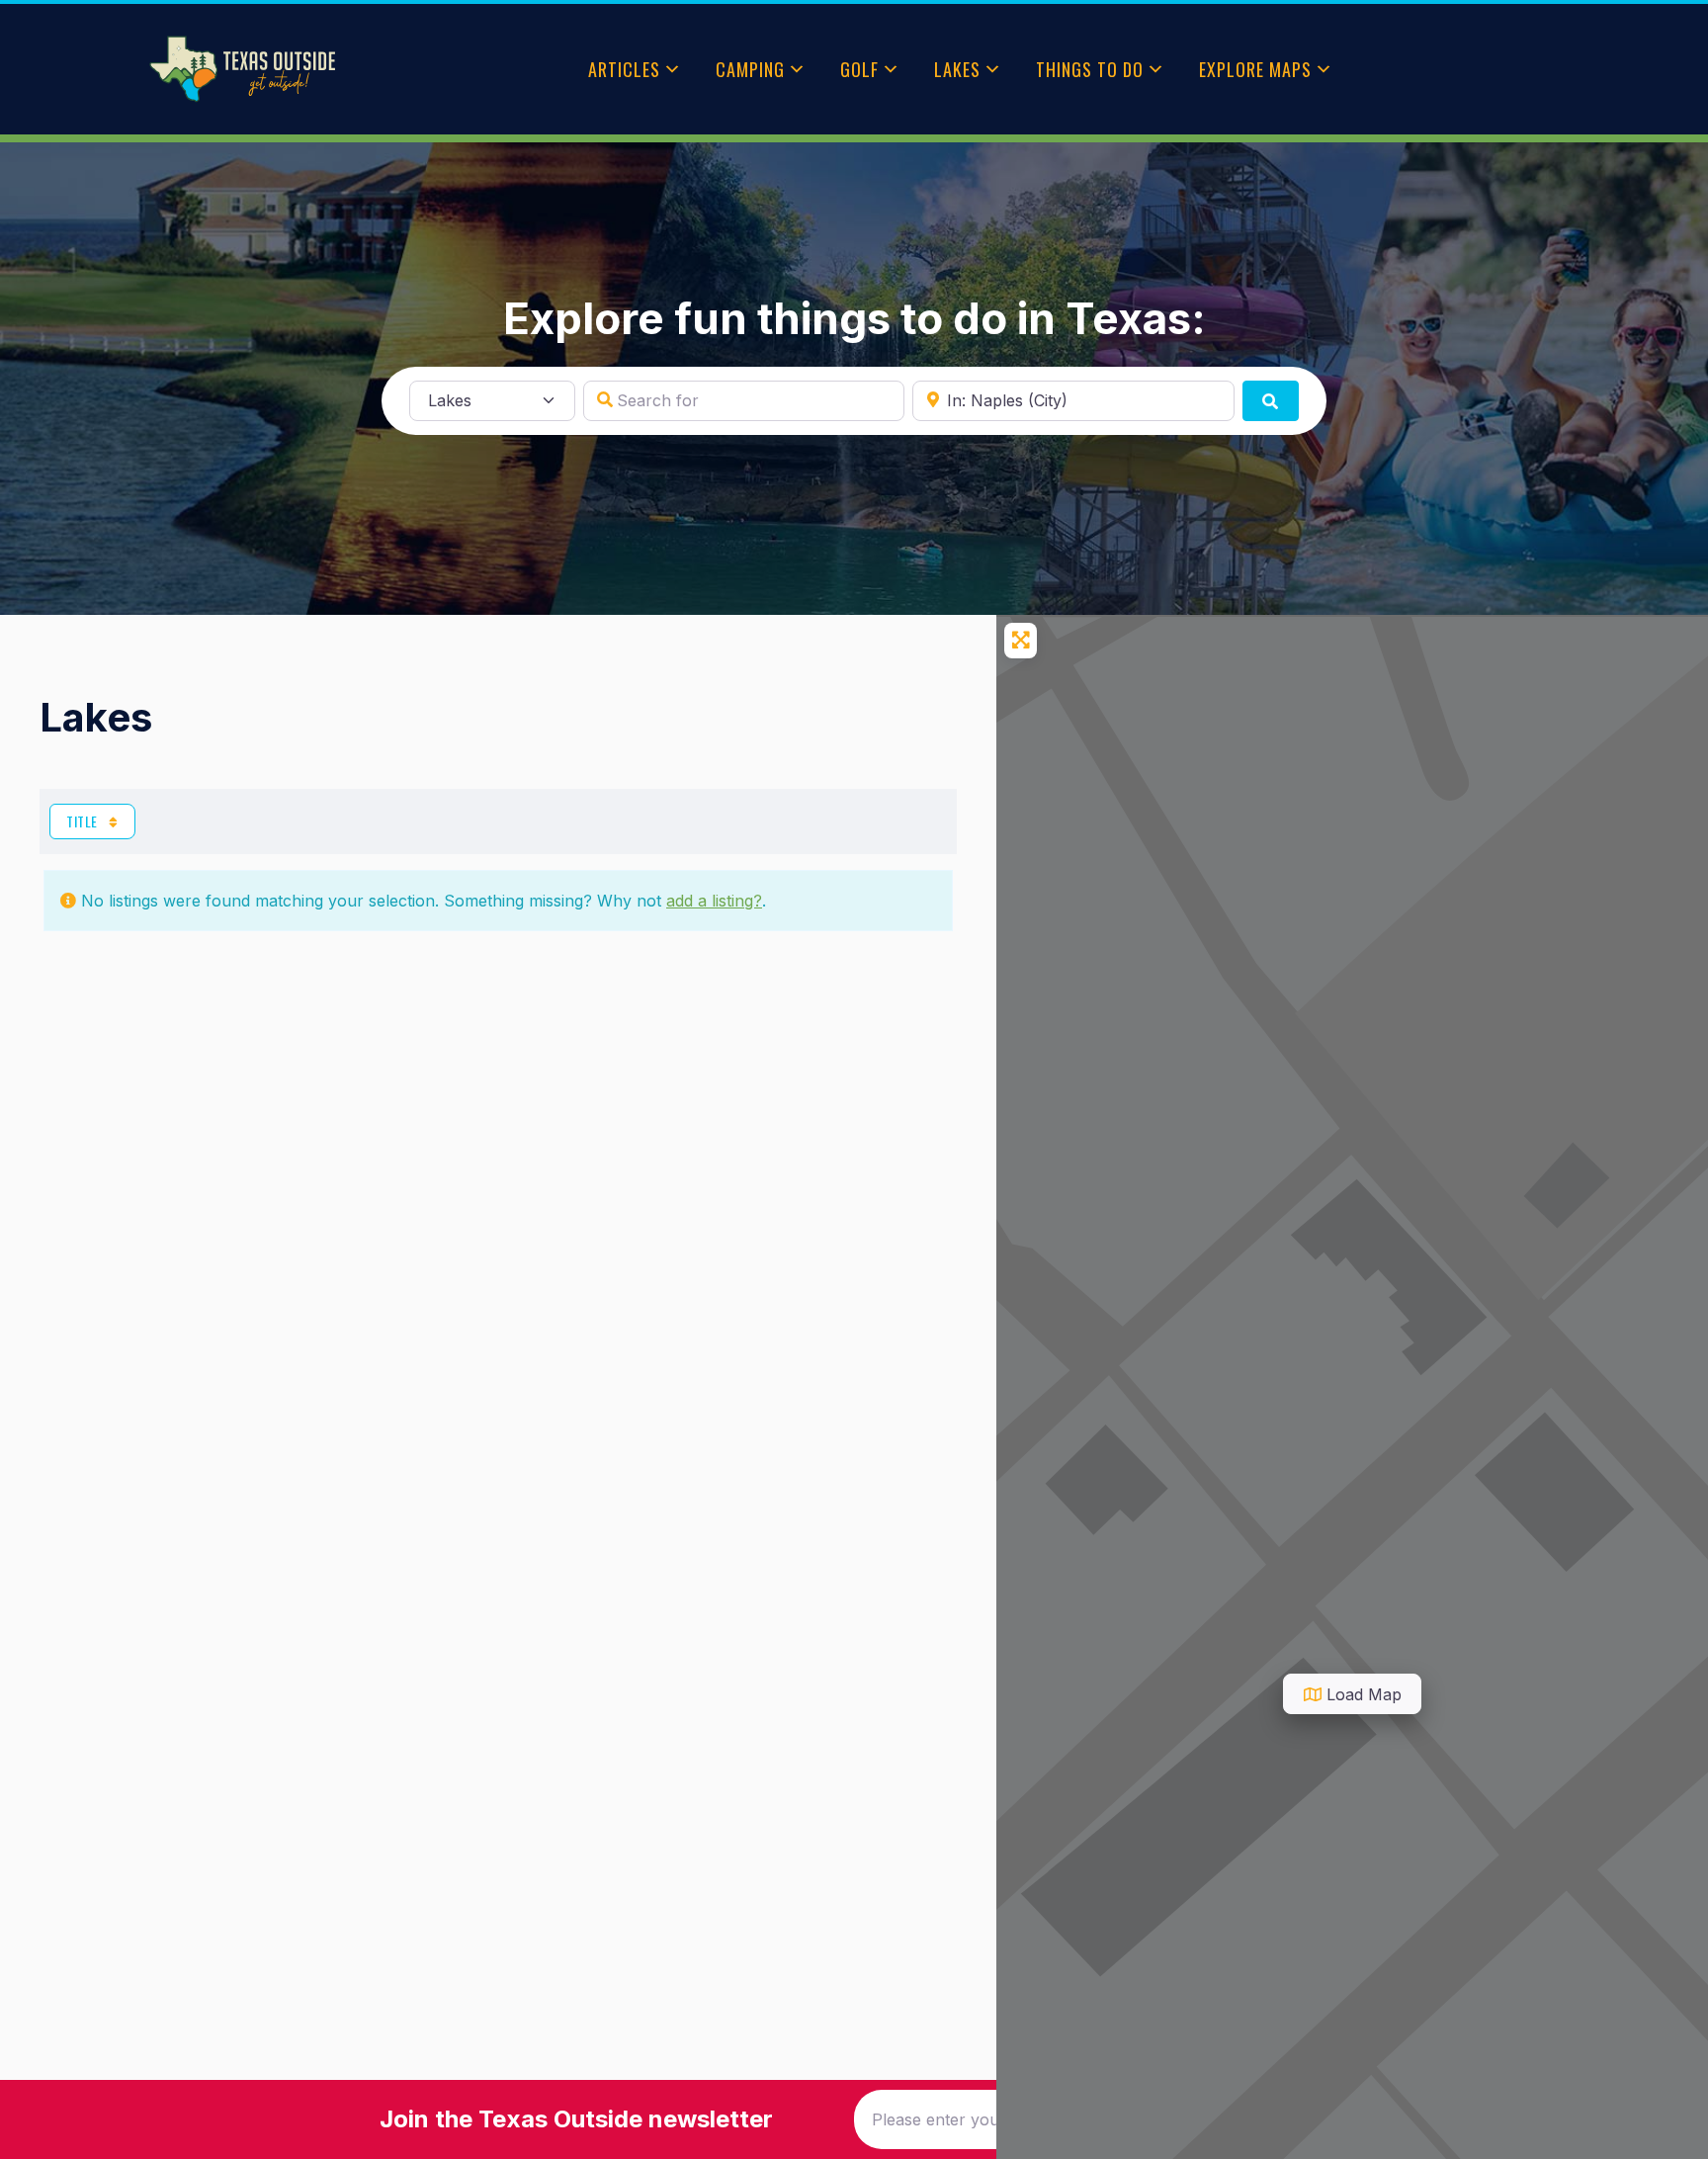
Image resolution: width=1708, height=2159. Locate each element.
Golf (859, 69)
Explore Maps (1255, 69)
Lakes (957, 69)
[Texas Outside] (242, 69)
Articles (624, 69)
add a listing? (714, 901)
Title (84, 821)
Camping (750, 69)
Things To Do (1090, 69)
